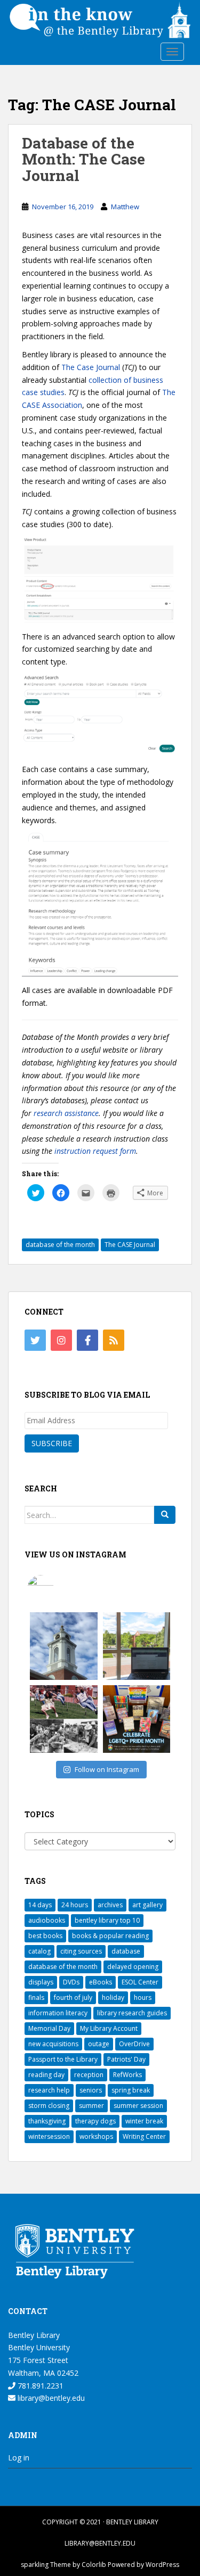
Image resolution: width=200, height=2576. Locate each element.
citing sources (81, 1951)
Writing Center (144, 2136)
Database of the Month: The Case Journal (83, 159)
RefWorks (127, 2075)
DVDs (71, 1982)
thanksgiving (47, 2121)
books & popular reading (110, 1936)
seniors (91, 2090)
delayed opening (133, 1967)
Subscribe (52, 1443)
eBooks (101, 1982)
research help (49, 2090)
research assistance (66, 1113)
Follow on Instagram (107, 1769)
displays (41, 1982)
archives (110, 1905)
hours (143, 1997)
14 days (40, 1905)
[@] (57, 1588)
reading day (46, 2075)
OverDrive (134, 2044)
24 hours (75, 1905)
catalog (39, 1951)
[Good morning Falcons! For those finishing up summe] (64, 1646)
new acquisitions (53, 2044)
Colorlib (94, 2565)
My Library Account (109, 2028)
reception (89, 2075)
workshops (96, 2136)
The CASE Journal (130, 1245)
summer (91, 2106)
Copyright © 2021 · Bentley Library (100, 2522)
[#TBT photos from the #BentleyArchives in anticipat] (64, 1719)
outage (99, 2044)
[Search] (165, 1515)
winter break (144, 2121)
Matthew (125, 207)
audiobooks (47, 1920)
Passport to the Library (63, 2059)
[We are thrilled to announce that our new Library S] (137, 1646)
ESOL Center (140, 1982)
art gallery (147, 1905)
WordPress (162, 2565)
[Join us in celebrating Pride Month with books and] (137, 1719)
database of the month (60, 1245)
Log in (19, 2458)
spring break (131, 2090)
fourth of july (73, 1997)
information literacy (58, 2013)
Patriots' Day (126, 2059)
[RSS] (114, 1340)
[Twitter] (35, 1340)
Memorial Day (49, 2028)
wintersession (49, 2136)
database (126, 1951)
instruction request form (95, 1151)
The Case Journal (91, 367)
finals (36, 1997)
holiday (113, 1997)
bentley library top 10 (107, 1920)
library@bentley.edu (50, 2398)
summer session (138, 2106)
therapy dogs (95, 2121)
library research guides (132, 2013)
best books (45, 1936)
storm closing (49, 2106)
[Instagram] (61, 1340)
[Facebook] (87, 1340)
